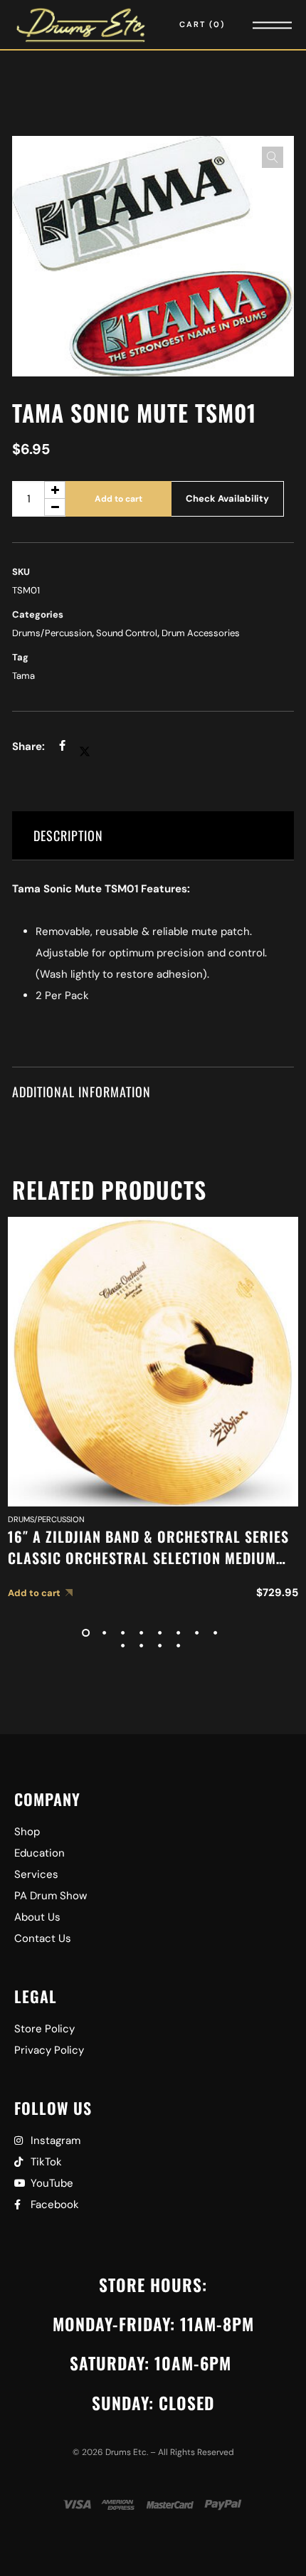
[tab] (153, 836)
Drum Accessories (201, 633)
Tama (23, 676)
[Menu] (253, 25)
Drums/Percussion (52, 633)
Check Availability (227, 498)
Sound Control (127, 633)
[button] (273, 157)
